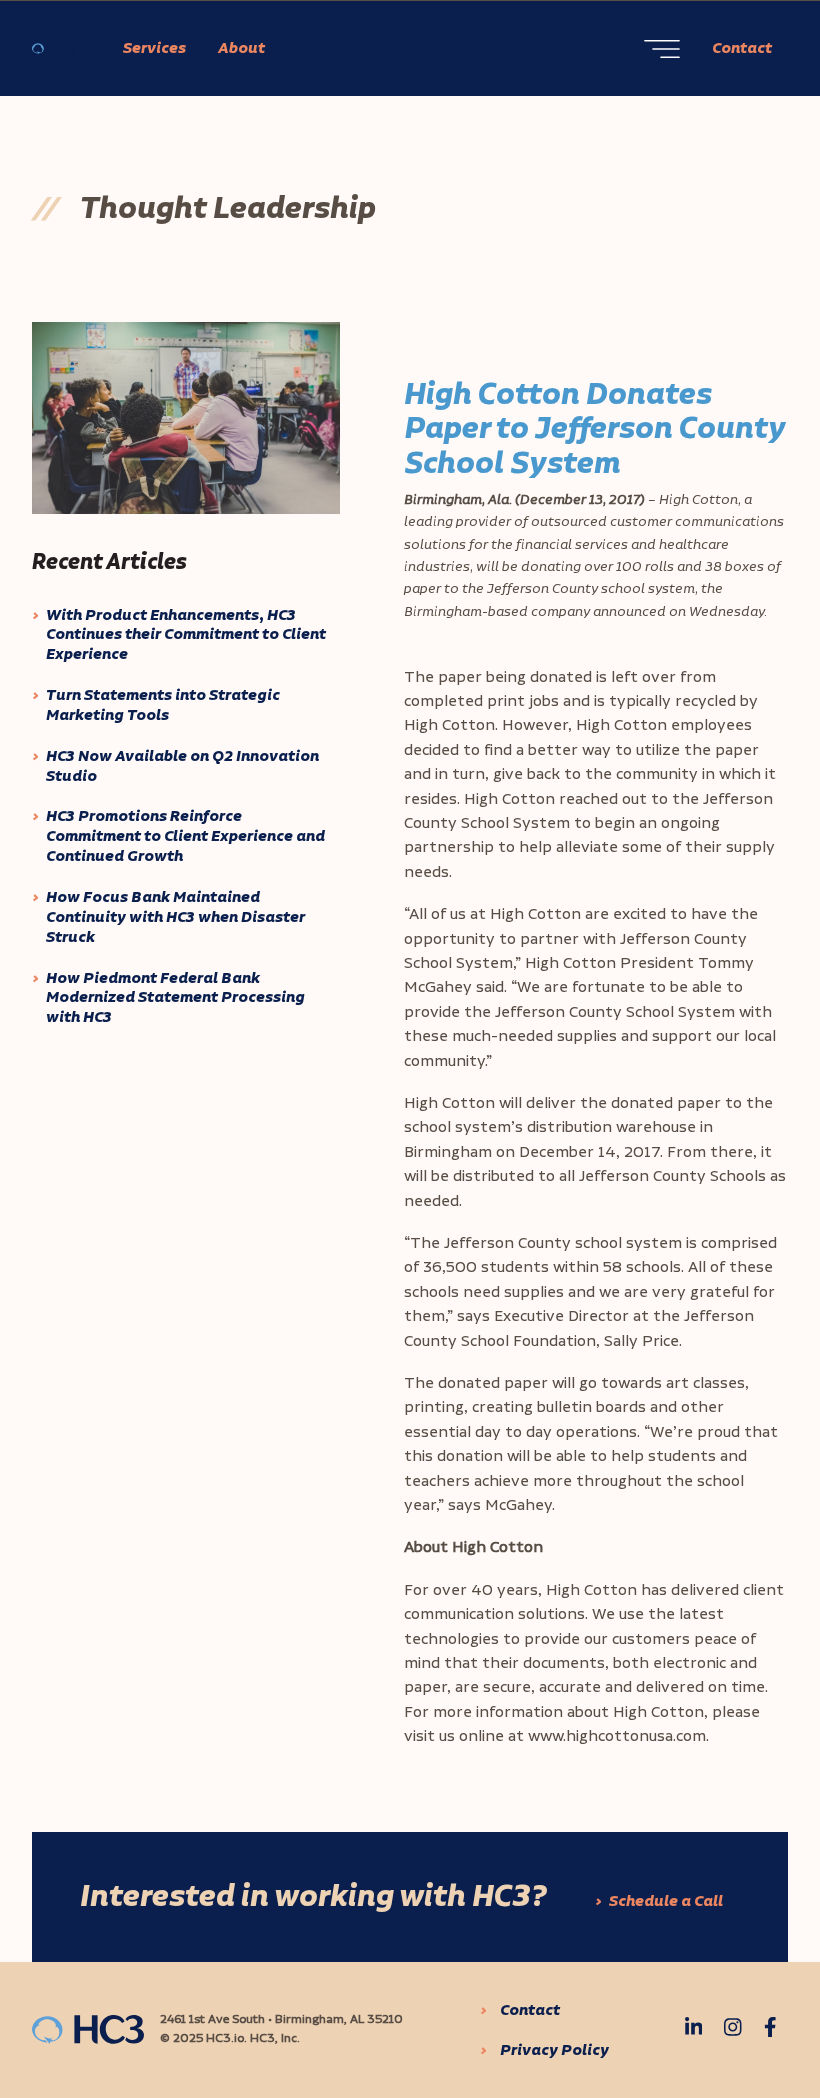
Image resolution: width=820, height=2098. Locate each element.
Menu (662, 49)
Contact (742, 48)
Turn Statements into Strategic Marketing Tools (163, 706)
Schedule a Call (666, 1901)
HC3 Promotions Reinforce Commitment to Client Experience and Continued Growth (185, 837)
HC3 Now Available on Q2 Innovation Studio (182, 767)
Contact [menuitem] (530, 2010)
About (241, 48)
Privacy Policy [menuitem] (554, 2050)
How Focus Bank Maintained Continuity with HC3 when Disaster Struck (175, 918)
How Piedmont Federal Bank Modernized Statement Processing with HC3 (175, 999)
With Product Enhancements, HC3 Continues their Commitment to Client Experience (186, 636)
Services (154, 48)
